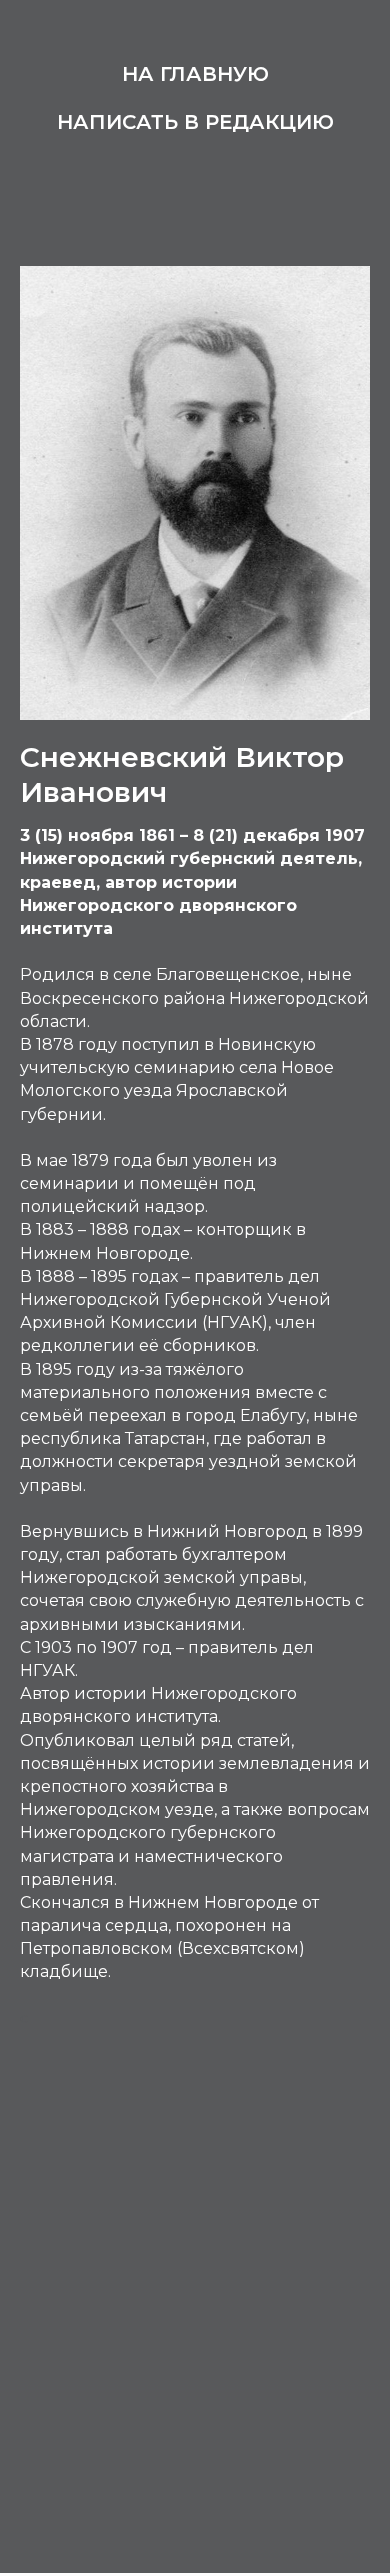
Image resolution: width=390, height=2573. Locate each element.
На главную (195, 74)
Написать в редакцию (195, 122)
